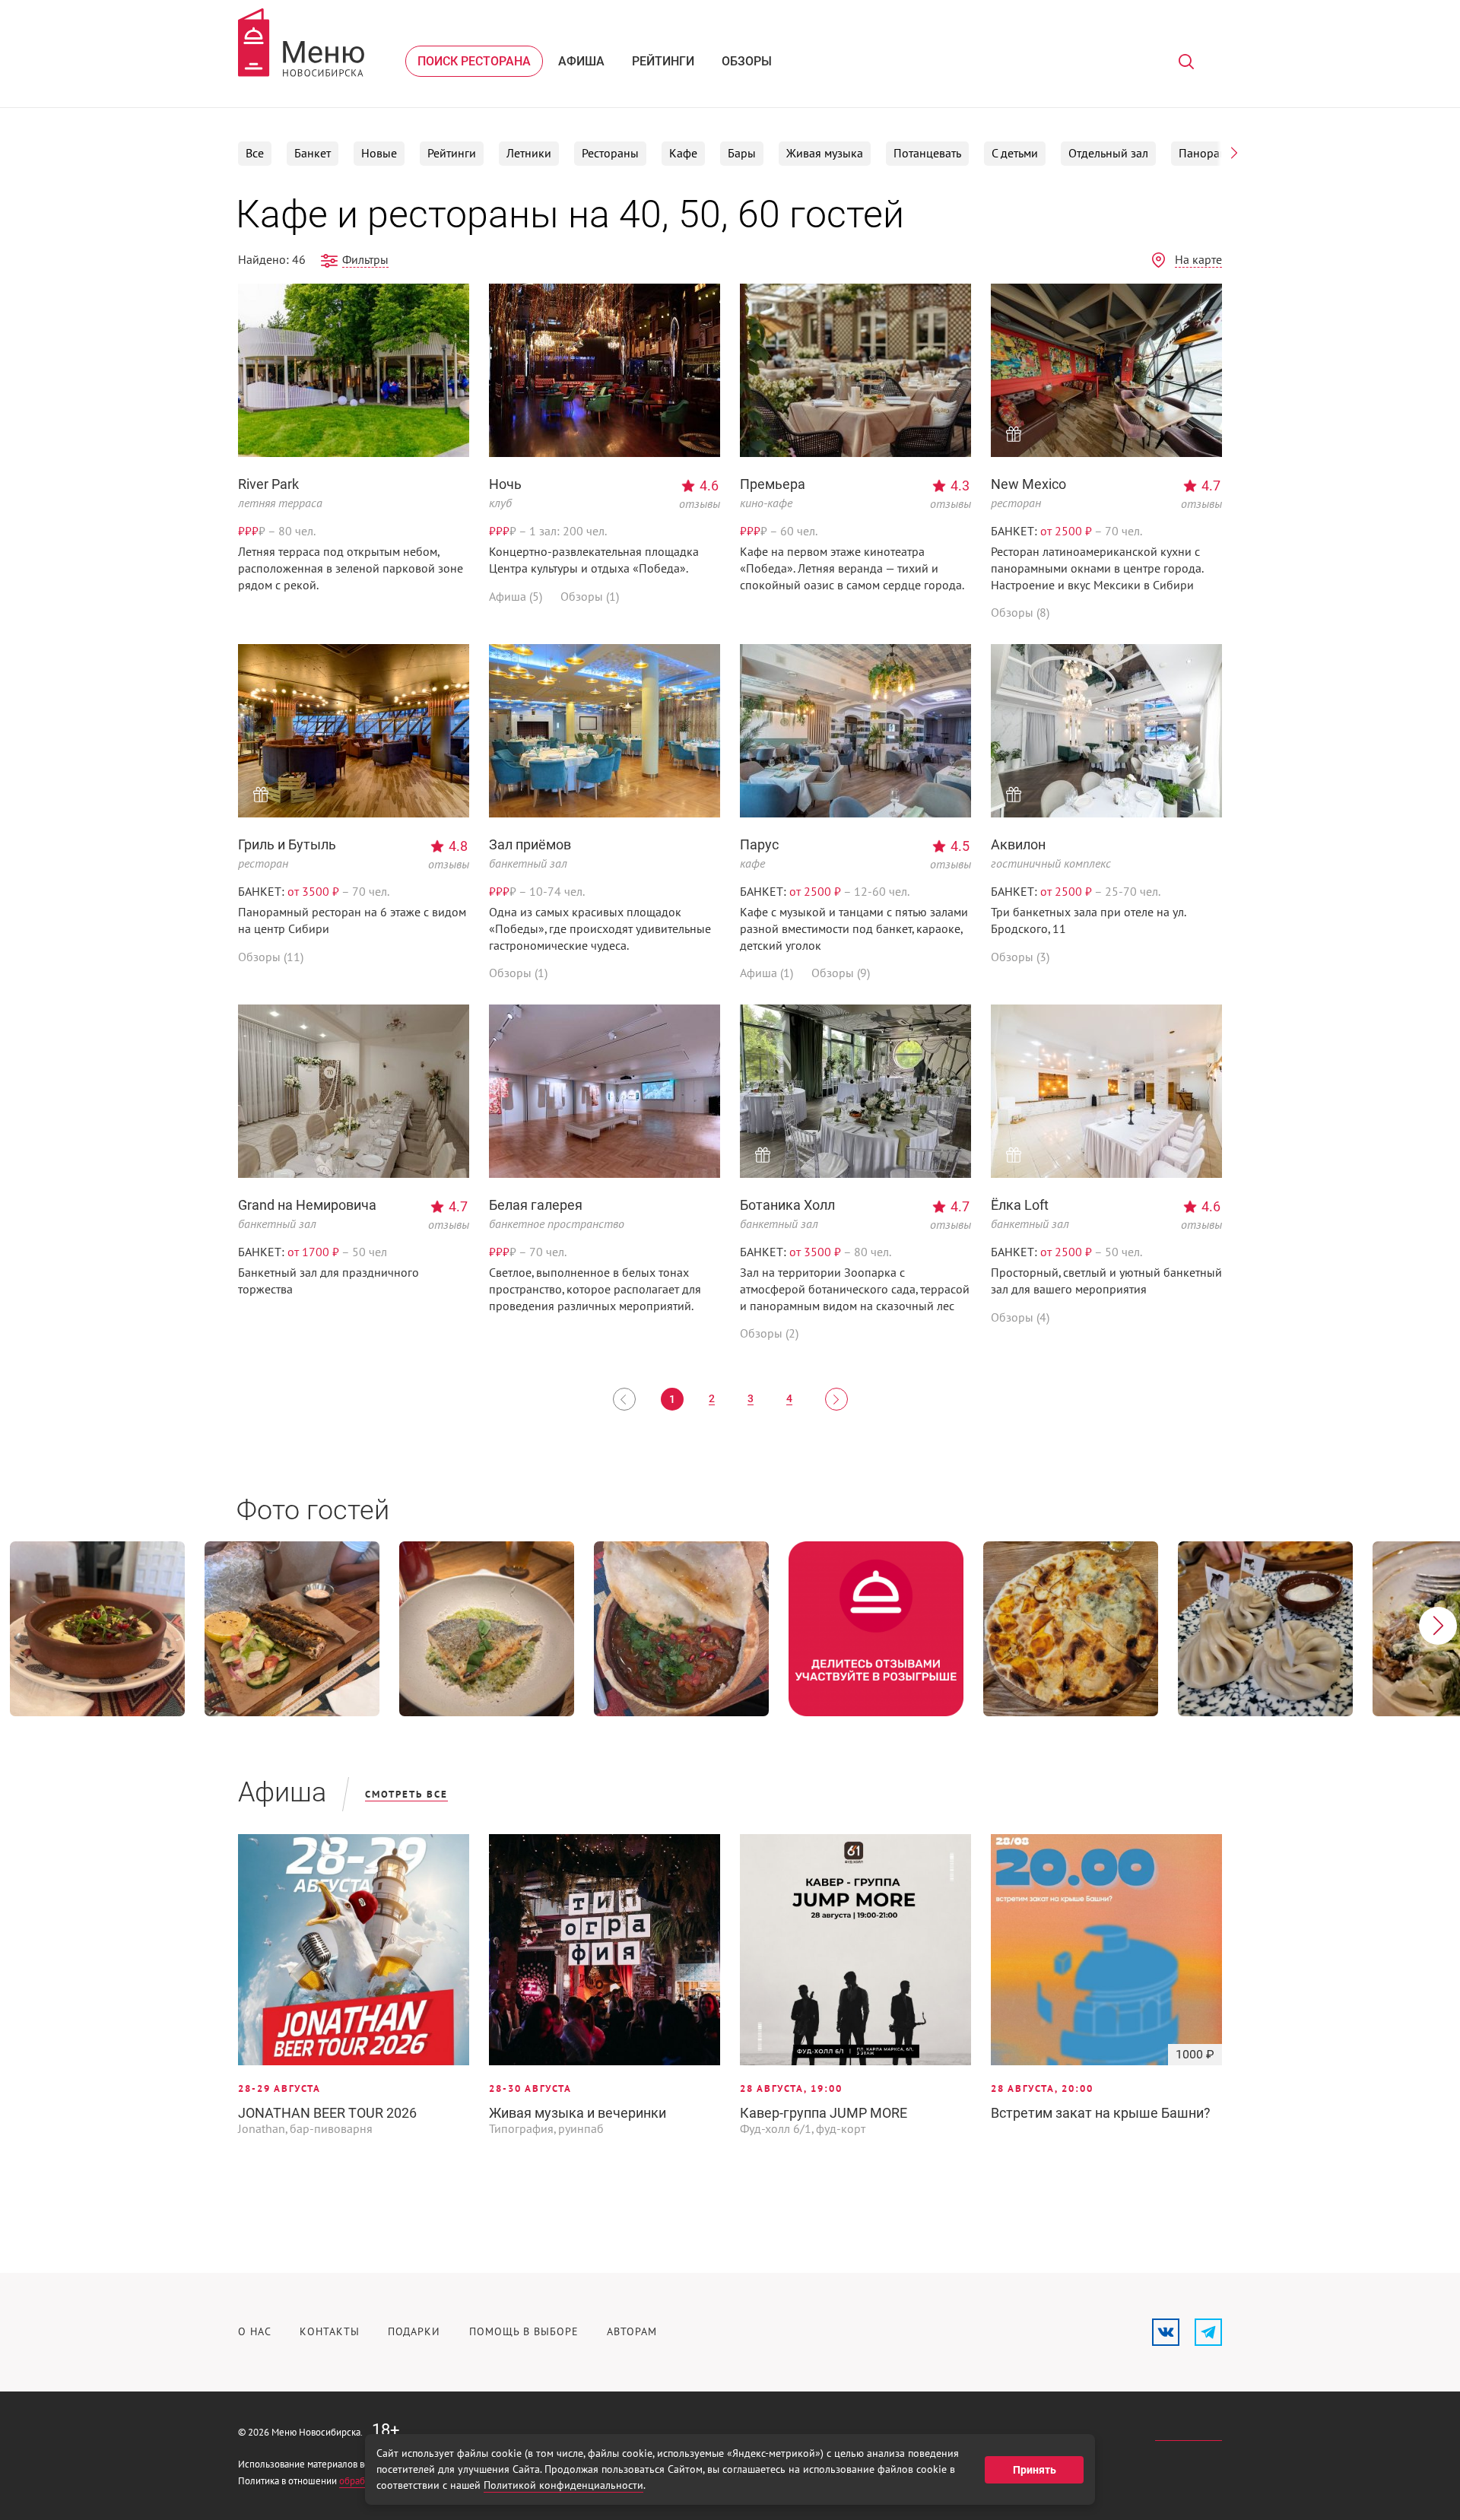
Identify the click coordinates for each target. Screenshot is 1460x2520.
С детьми (1015, 154)
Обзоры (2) (769, 1334)
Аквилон (1018, 844)
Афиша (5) (516, 597)
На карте (1198, 260)
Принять (1035, 2470)
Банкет (313, 154)
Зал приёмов (530, 844)
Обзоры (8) (1020, 613)
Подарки (414, 2332)
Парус (759, 844)
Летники (529, 154)
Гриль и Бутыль (287, 844)
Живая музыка (825, 154)
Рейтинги (663, 61)
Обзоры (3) (1020, 957)
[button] (1234, 153)
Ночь (505, 484)
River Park (268, 484)
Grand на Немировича (307, 1205)
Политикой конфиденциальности (563, 2485)
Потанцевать (927, 154)
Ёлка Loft (1020, 1205)
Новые (379, 154)
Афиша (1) (766, 973)
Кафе (683, 154)
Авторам (632, 2332)
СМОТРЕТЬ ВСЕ (406, 1795)
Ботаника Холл (787, 1205)
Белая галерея (536, 1205)
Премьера (773, 484)
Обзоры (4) (1020, 1318)
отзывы (700, 504)
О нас (255, 2332)
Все (255, 154)
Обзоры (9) (841, 973)
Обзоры (747, 61)
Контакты (330, 2332)
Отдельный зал (1108, 154)
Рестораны (610, 154)
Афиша (581, 61)
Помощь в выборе (524, 2332)
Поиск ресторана (474, 61)
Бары (742, 154)
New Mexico (1028, 484)
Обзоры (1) (590, 597)
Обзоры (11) (271, 957)
